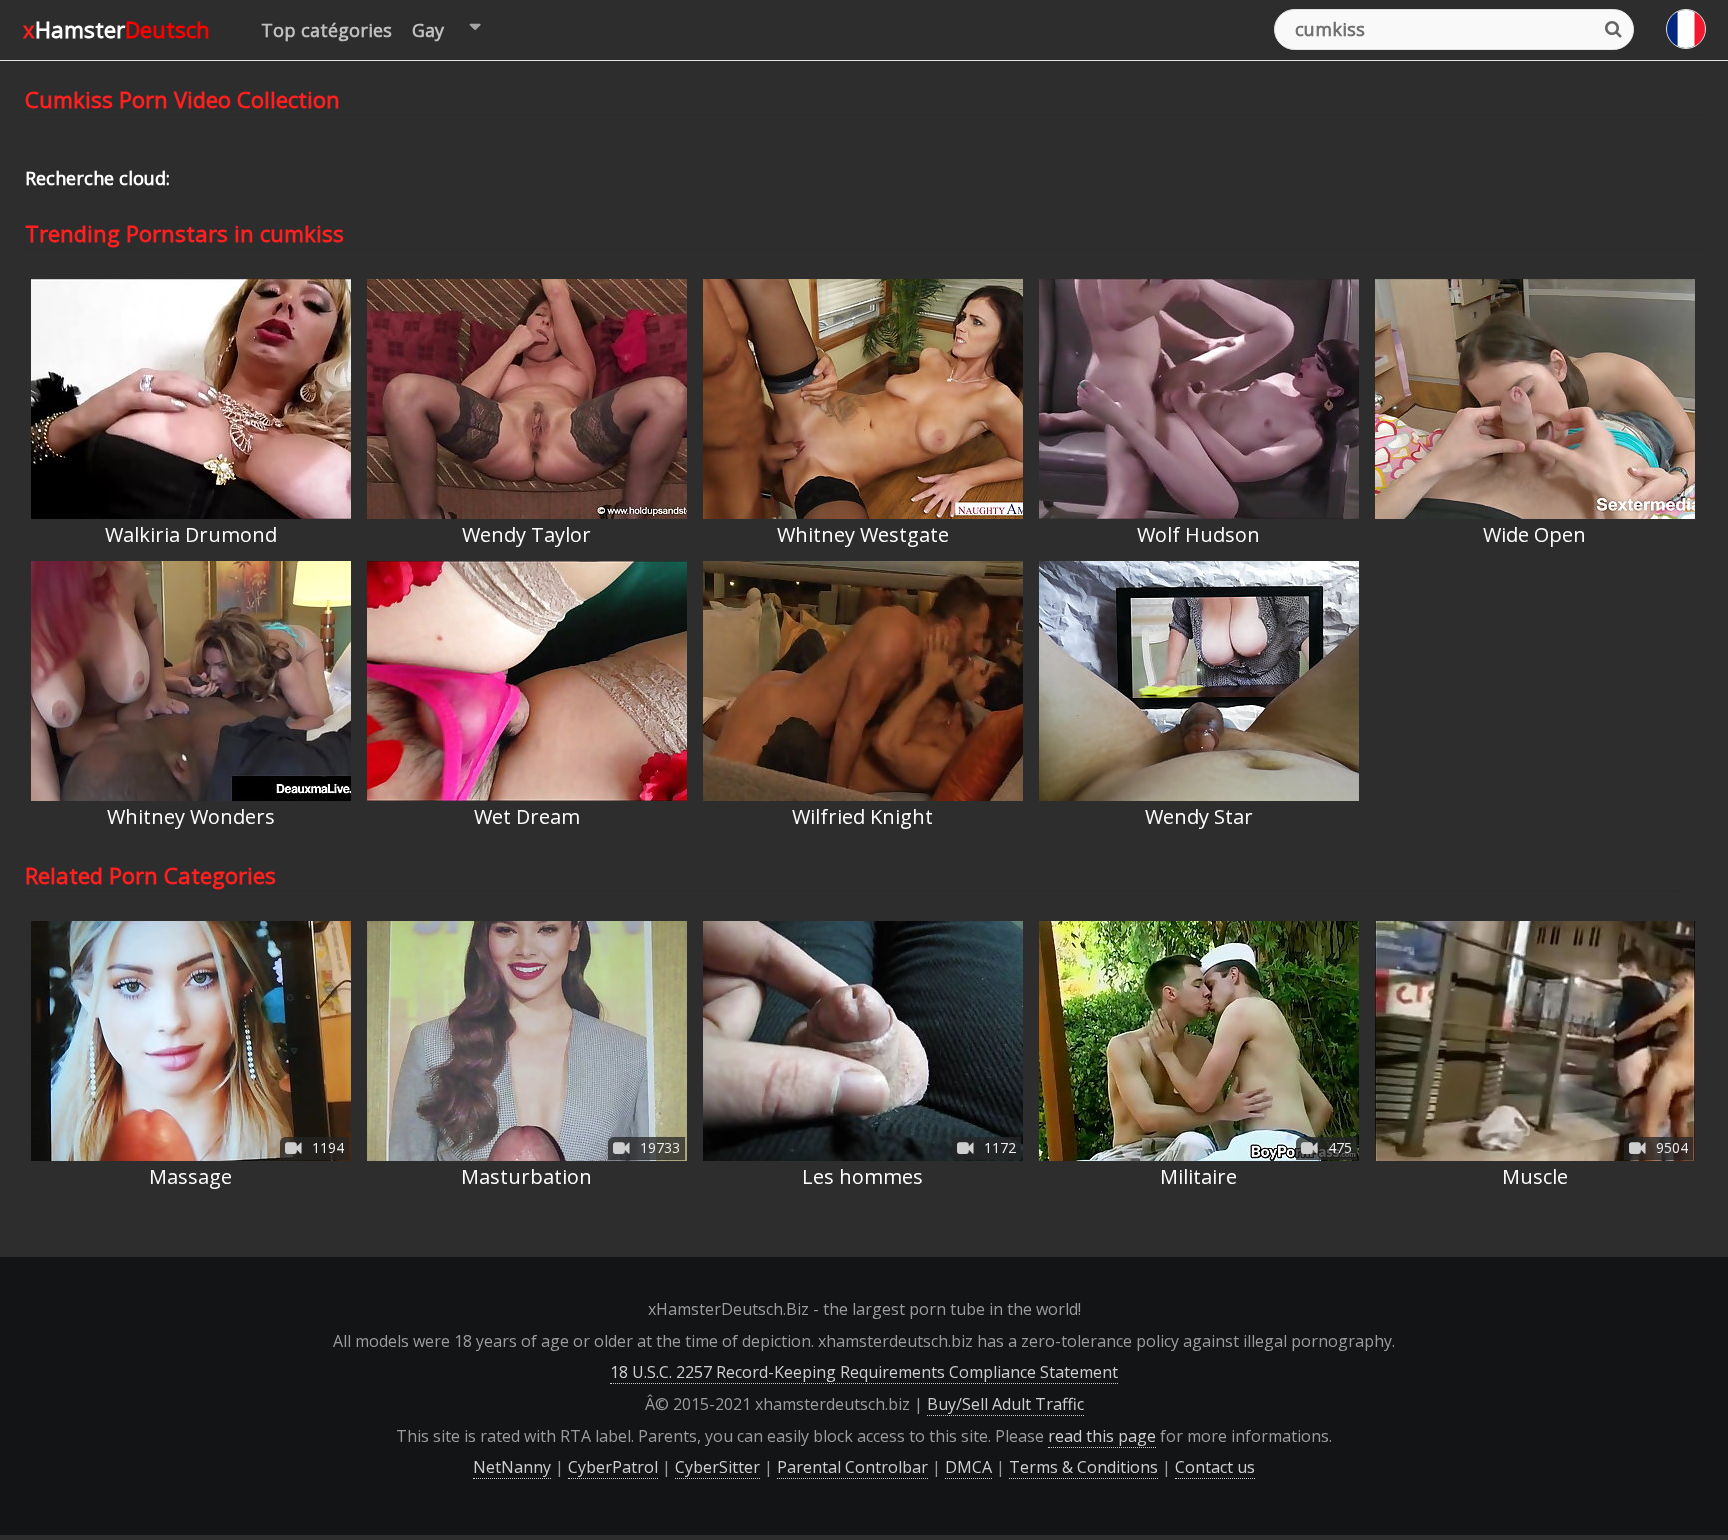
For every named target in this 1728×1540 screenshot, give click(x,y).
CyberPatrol (613, 1467)
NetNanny (512, 1467)
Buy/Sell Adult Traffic (1005, 1404)
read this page (1102, 1436)
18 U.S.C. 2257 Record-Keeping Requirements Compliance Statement (864, 1372)
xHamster (116, 29)
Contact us (1215, 1467)
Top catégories (326, 30)
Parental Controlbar (852, 1467)
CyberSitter (717, 1467)
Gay (428, 30)
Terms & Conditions (1083, 1467)
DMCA (968, 1467)
